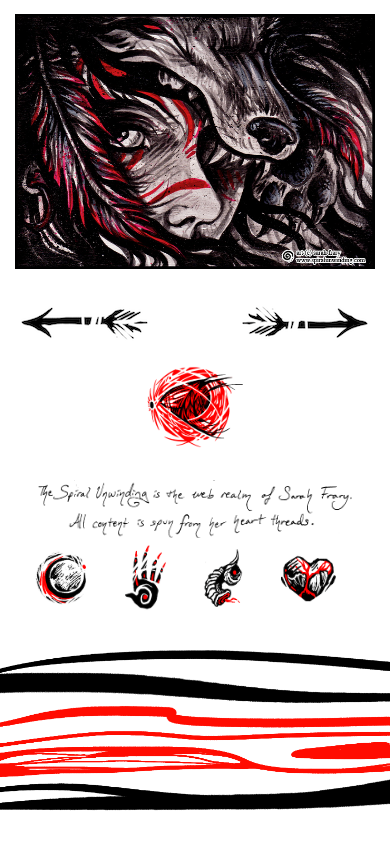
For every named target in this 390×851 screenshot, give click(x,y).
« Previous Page (86, 331)
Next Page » (304, 331)
